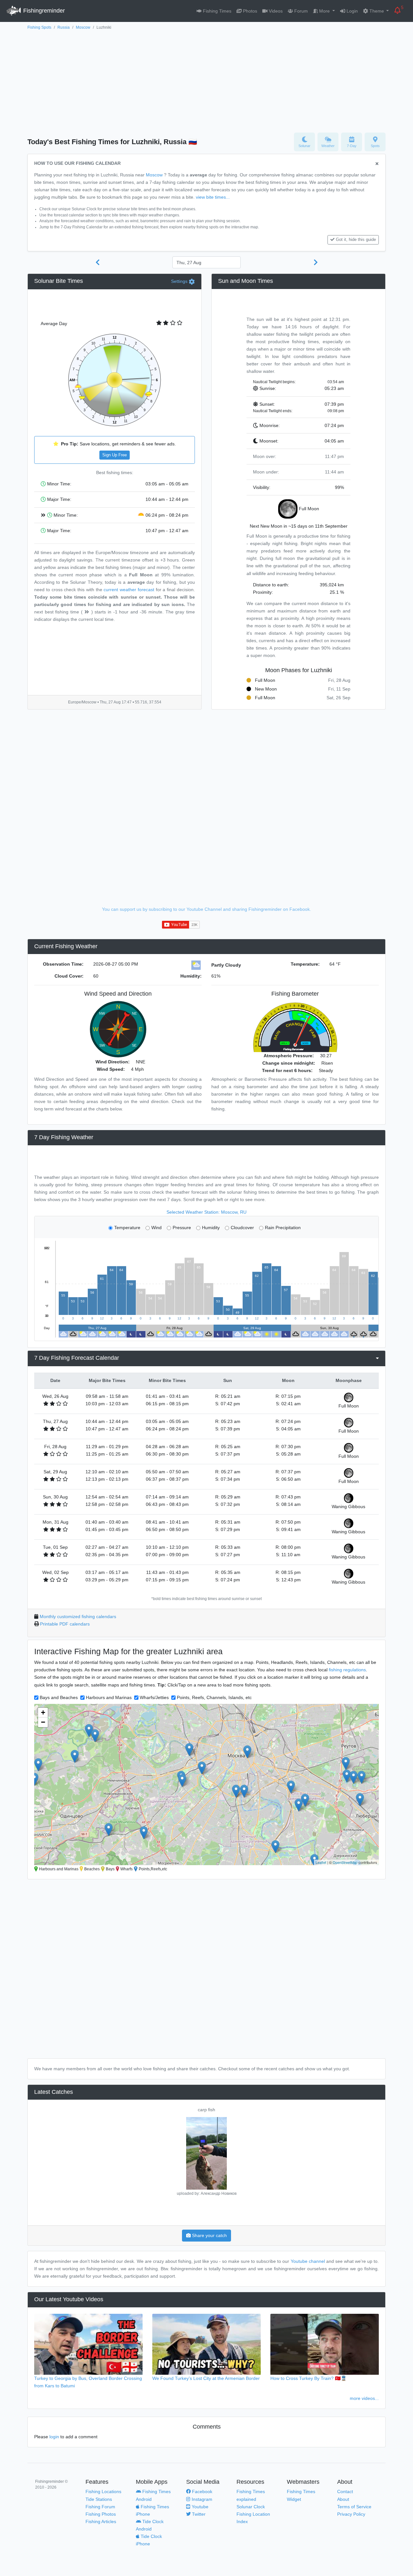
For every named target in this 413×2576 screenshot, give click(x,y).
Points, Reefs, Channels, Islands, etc (214, 1697)
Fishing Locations (103, 2491)
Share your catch (209, 2235)
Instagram (201, 2499)
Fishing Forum (100, 2507)
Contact (345, 2491)
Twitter (198, 2514)
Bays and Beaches (59, 1697)
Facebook (201, 2491)
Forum (300, 11)
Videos (275, 11)
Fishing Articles (101, 2521)
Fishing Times (217, 11)
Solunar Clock (251, 2507)
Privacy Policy (351, 2514)
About (343, 2499)
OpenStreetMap (345, 1862)
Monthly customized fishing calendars (78, 1616)
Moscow (83, 27)
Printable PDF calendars (65, 1624)
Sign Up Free (115, 455)
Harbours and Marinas (109, 1697)
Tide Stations (99, 2499)
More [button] (324, 11)
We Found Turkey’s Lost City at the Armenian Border (206, 2378)
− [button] (43, 1722)
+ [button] (43, 1712)
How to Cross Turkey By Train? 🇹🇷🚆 (308, 2378)
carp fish (206, 2110)
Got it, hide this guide (356, 240)
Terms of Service (354, 2507)
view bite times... (213, 197)
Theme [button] (377, 11)
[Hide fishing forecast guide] (377, 164)
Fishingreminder (43, 11)
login (54, 2437)
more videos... (364, 2398)
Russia (64, 27)
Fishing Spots (39, 27)
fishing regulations (347, 1670)
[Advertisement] (206, 80)
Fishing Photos (101, 2514)
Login (352, 11)
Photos (249, 11)
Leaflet (321, 1862)
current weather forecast (129, 590)
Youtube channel (308, 2261)
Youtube (199, 2507)
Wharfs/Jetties (154, 1697)
